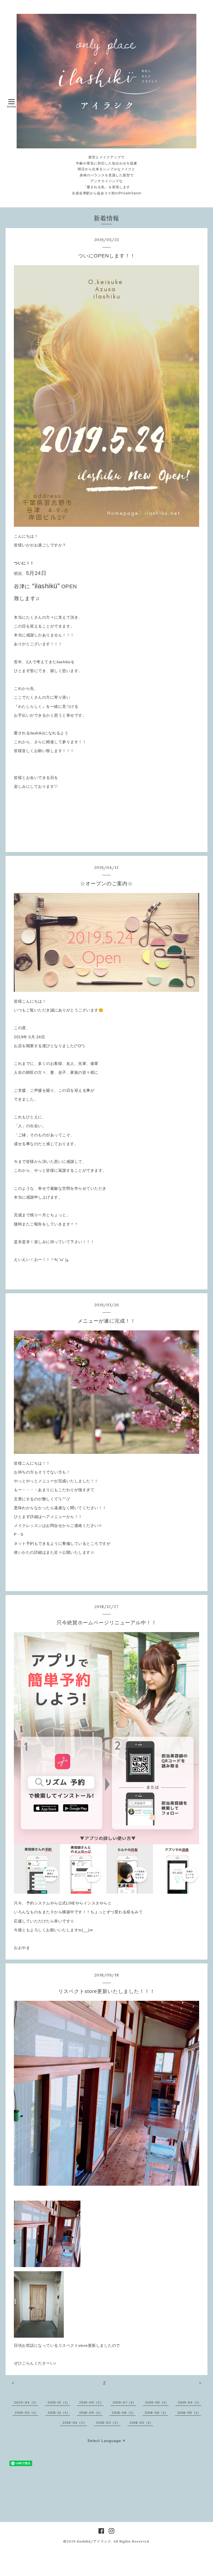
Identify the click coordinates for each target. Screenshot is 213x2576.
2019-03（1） (26, 2413)
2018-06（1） (156, 2413)
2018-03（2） (108, 2423)
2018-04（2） (75, 2423)
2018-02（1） (141, 2423)
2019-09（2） (91, 2402)
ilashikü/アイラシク (94, 2541)
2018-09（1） (91, 2413)
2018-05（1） (189, 2413)
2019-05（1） (157, 2402)
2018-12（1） (59, 2413)
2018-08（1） (124, 2413)
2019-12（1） (59, 2402)
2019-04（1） (190, 2402)
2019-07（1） (124, 2402)
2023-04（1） (26, 2402)
